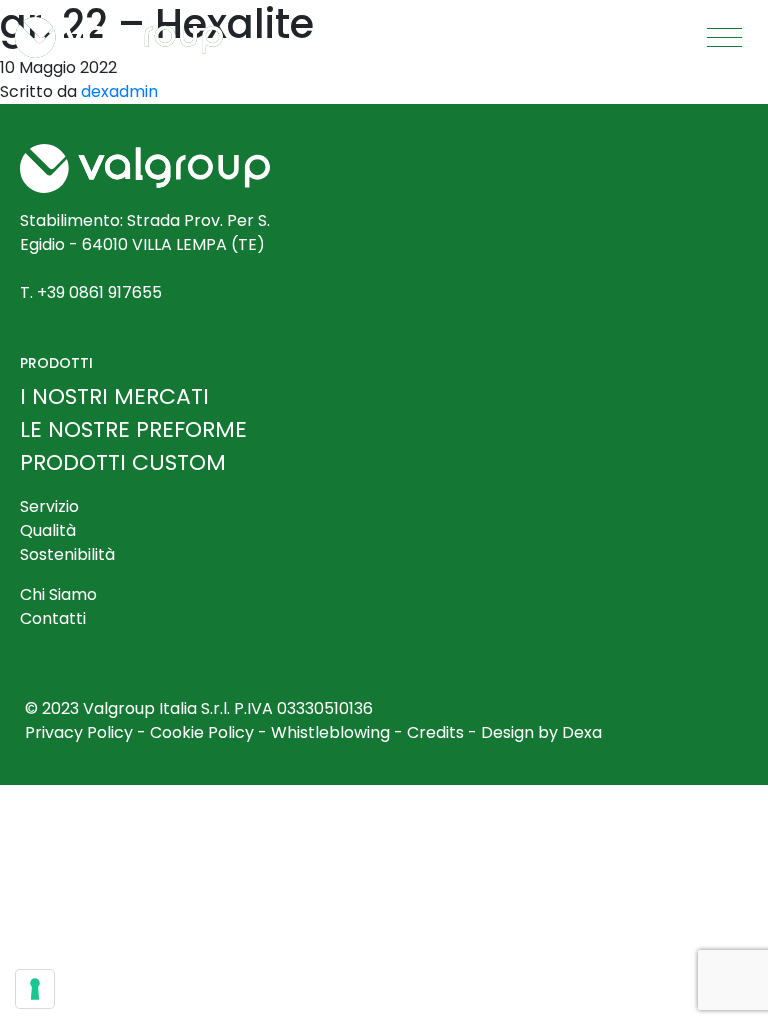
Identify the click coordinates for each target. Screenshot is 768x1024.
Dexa (582, 732)
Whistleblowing (330, 732)
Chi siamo (58, 594)
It (437, 37)
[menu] (725, 38)
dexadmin (119, 91)
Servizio (49, 506)
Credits (435, 732)
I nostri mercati (114, 396)
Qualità (48, 530)
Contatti (53, 618)
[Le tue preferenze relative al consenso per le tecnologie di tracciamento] (35, 989)
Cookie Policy (202, 732)
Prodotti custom (123, 462)
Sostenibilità (67, 554)
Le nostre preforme (133, 429)
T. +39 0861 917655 (91, 292)
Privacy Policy (79, 732)
